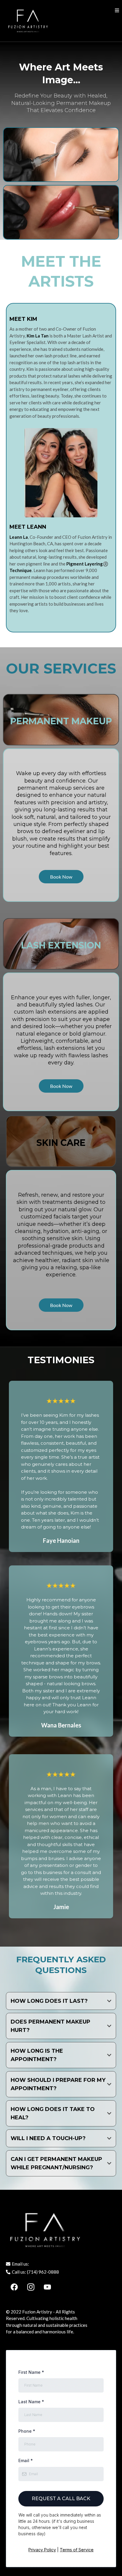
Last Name (31, 2402)
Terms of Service (77, 2550)
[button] (117, 11)
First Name (31, 2372)
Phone (27, 2431)
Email (26, 2460)
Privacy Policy (42, 2550)
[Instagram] (31, 2287)
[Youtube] (47, 2287)
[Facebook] (14, 2287)
